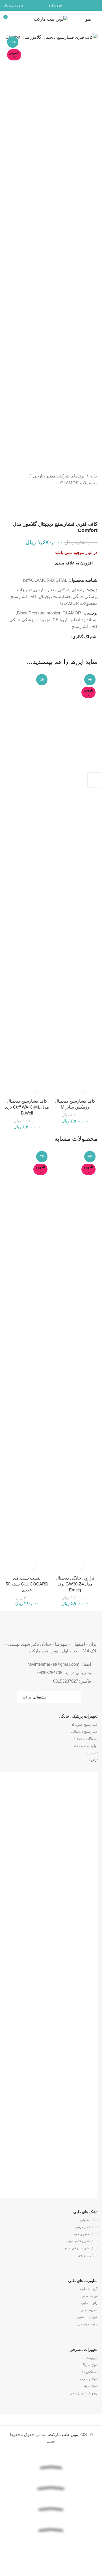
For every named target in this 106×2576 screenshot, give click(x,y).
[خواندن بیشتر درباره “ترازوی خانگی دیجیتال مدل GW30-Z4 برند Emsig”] (80, 1565)
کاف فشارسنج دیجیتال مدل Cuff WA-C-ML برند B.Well (27, 1107)
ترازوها (93, 1760)
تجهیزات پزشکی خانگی (30, 620)
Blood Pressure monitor (39, 613)
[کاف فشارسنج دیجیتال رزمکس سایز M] (75, 884)
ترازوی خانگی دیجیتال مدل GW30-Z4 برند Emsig (75, 1584)
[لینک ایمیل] (94, 5)
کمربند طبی (89, 2310)
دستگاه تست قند (86, 1739)
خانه (94, 476)
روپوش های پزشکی (84, 2393)
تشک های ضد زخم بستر (81, 2248)
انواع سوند (90, 2386)
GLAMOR (72, 613)
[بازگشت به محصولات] (87, 495)
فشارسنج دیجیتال (54, 596)
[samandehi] (51, 2564)
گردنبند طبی (89, 2289)
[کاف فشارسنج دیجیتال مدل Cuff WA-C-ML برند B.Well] (27, 884)
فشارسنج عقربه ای (84, 1725)
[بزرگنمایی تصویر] (87, 30)
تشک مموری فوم (86, 2234)
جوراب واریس (88, 2324)
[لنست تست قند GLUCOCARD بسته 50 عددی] (27, 1361)
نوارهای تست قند (86, 1746)
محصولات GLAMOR (79, 483)
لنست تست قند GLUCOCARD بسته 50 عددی (27, 1584)
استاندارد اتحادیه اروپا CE (75, 620)
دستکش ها (90, 2372)
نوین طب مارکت (64, 2434)
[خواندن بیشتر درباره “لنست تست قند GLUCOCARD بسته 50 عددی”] (32, 1565)
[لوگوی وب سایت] (51, 19)
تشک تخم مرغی (86, 2227)
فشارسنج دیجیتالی (84, 1732)
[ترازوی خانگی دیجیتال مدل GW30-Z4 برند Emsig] (75, 1361)
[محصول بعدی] (81, 495)
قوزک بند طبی (87, 2317)
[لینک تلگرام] (80, 5)
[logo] (51, 2547)
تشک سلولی (89, 2220)
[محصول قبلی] (94, 495)
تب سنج (92, 1753)
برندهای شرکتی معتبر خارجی (59, 476)
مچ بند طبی (89, 2296)
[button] (32, 1088)
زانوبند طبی (89, 2303)
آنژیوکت (92, 2358)
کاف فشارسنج (23, 596)
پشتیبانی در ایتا (34, 1697)
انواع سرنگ (90, 2365)
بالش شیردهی (87, 2255)
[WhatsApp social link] (87, 5)
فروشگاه (55, 5)
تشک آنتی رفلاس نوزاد (82, 2241)
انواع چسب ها (88, 2379)
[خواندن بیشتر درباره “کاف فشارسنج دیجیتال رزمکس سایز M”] (80, 1088)
